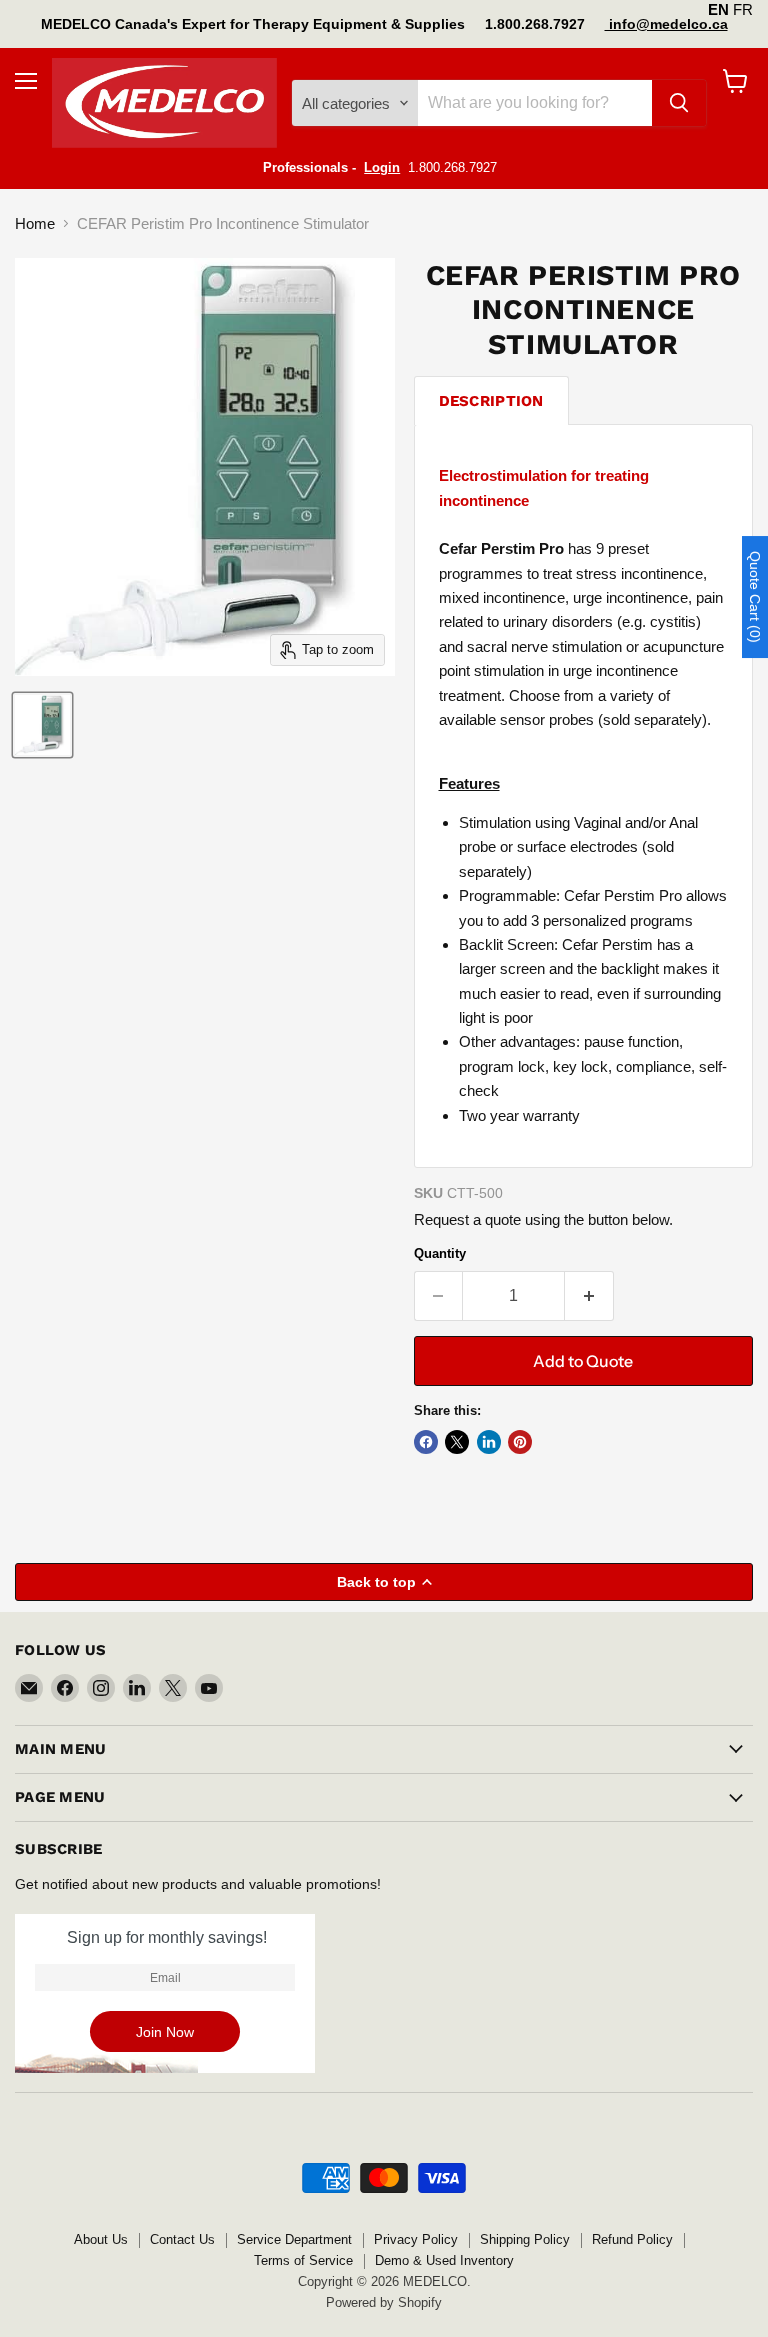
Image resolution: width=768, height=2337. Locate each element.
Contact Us (182, 2239)
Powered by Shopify (384, 2302)
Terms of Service (303, 2260)
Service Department (294, 2239)
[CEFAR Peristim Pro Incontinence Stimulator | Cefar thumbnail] (42, 725)
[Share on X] (457, 1442)
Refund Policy (632, 2239)
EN (718, 9)
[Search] (679, 103)
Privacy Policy (416, 2239)
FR (743, 9)
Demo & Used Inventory (444, 2260)
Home (35, 223)
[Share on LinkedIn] (489, 1442)
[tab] (491, 400)
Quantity (440, 1253)
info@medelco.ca (666, 24)
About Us (101, 2239)
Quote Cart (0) (755, 597)
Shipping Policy (525, 2239)
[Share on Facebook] (426, 1442)
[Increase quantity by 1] (589, 1296)
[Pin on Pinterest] (520, 1442)
